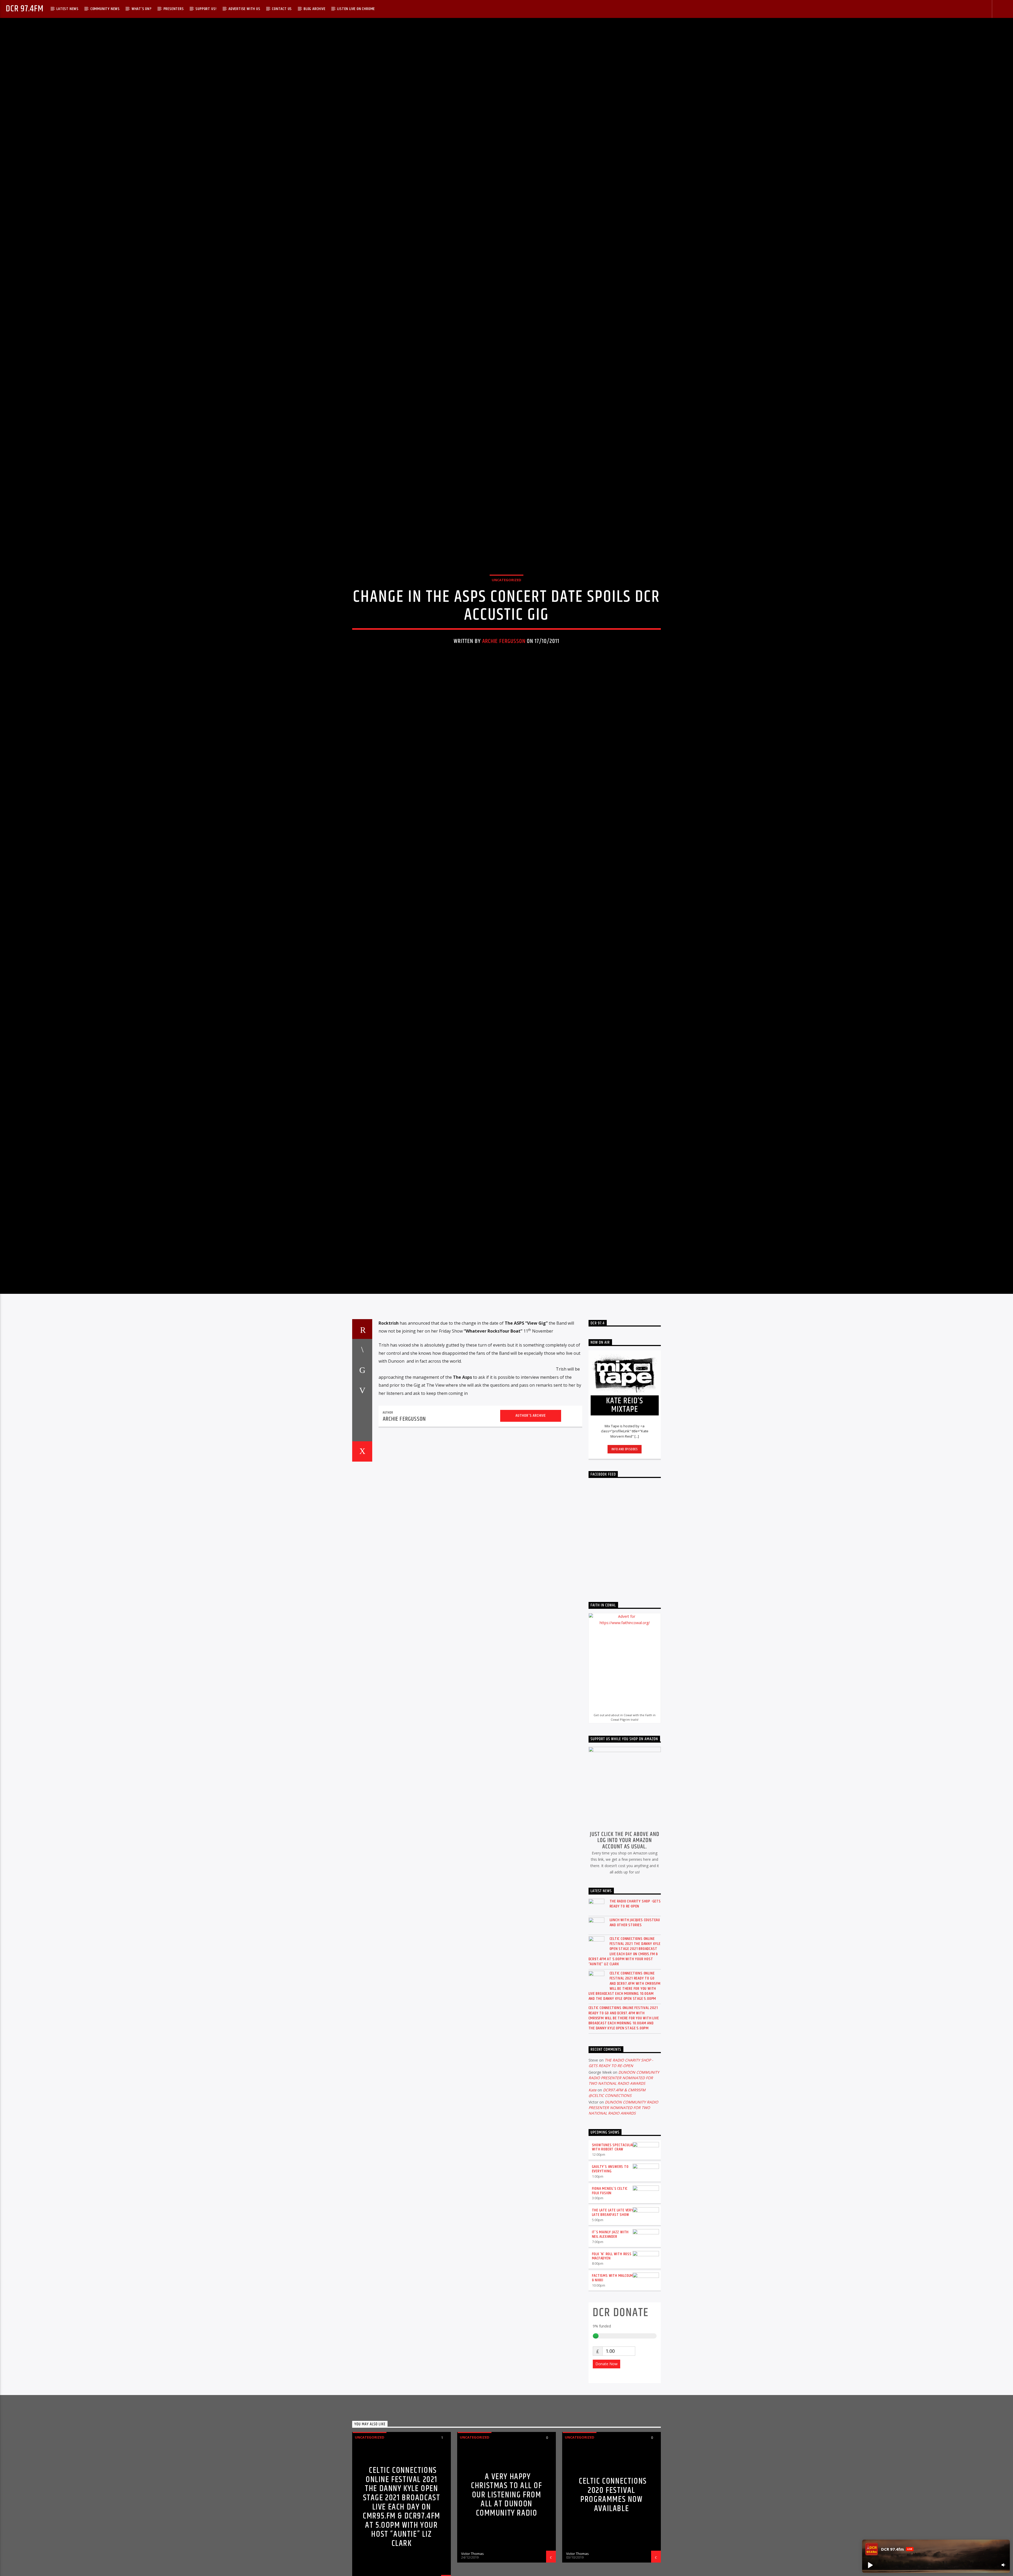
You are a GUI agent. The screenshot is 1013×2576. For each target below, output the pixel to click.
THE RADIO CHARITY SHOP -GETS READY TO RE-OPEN (635, 2037)
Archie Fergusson (504, 703)
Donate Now (606, 2497)
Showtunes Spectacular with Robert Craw (613, 2281)
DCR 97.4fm (25, 9)
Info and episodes (625, 1582)
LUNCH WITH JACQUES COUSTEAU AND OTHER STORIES (635, 2056)
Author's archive (531, 1549)
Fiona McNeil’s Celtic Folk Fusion (610, 2324)
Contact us (282, 9)
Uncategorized (506, 641)
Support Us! (206, 9)
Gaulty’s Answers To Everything (610, 2302)
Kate (592, 2223)
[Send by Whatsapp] (362, 1564)
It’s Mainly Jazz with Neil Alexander (610, 2368)
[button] (870, 2565)
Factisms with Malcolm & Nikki (613, 2411)
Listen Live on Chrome (356, 9)
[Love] (362, 1585)
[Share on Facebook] (362, 1483)
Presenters (174, 9)
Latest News (68, 9)
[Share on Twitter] (362, 1503)
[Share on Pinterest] (362, 1524)
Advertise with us (244, 9)
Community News (105, 9)
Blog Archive (315, 9)
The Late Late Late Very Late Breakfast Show (613, 2346)
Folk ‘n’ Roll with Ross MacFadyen (612, 2389)
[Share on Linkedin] (362, 1544)
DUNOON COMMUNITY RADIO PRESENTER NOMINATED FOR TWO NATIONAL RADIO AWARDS (624, 2211)
